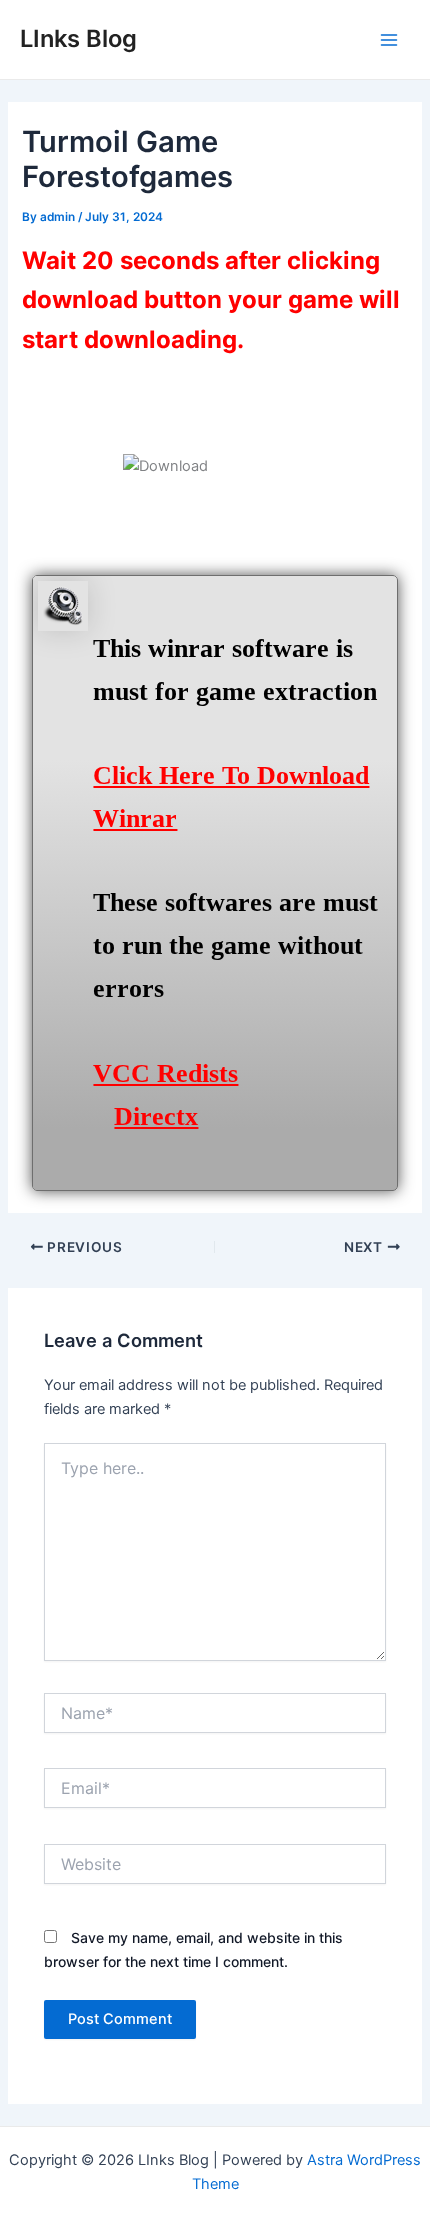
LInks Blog (78, 38)
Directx (156, 1116)
